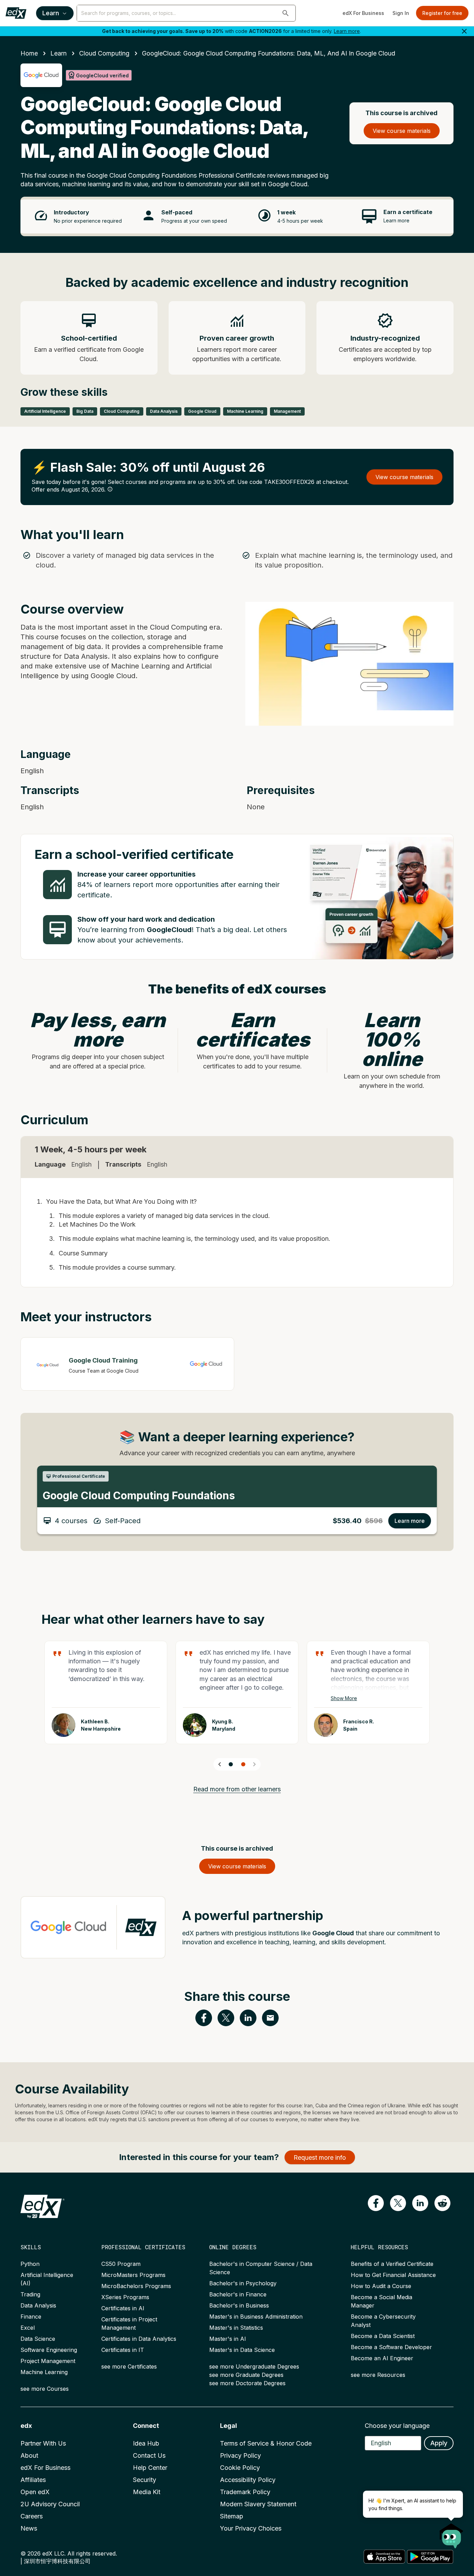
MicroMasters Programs (133, 2275)
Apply (439, 2443)
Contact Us (149, 2455)
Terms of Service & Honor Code (266, 2443)
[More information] (110, 489)
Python (30, 2264)
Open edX (35, 2492)
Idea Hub (146, 2443)
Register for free (442, 13)
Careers (32, 2516)
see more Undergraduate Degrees (254, 2366)
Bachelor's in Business (239, 2305)
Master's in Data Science (242, 2350)
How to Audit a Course (381, 2286)
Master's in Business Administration (256, 2317)
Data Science (38, 2339)
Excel (28, 2328)
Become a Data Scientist (383, 2336)
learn (58, 53)
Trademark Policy (245, 2492)
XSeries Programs (125, 2297)
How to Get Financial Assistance (393, 2275)
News (29, 2528)
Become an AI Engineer (382, 2358)
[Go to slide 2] (243, 1764)
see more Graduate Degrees (246, 2375)
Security (145, 2480)
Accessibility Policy (248, 2480)
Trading (30, 2294)
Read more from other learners (237, 1789)
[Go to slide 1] (231, 1764)
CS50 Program (121, 2264)
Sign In (401, 13)
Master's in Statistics (236, 2328)
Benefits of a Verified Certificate (392, 2264)
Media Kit (147, 2492)
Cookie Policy (240, 2468)
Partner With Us (43, 2443)
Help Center (150, 2468)
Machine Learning (44, 2372)
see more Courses (45, 2389)
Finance (31, 2317)
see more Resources (378, 2375)
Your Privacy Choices (251, 2528)
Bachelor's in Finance (238, 2294)
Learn (51, 13)
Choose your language (397, 2426)
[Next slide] (254, 1764)
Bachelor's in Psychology (243, 2283)
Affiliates (33, 2480)
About (29, 2455)
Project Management (48, 2361)
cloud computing (104, 53)
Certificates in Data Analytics (139, 2339)
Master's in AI (228, 2339)
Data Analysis (38, 2305)
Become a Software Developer (391, 2347)
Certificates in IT (123, 2350)
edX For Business (363, 13)
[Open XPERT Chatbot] (451, 2534)
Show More (344, 1698)
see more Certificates (129, 2366)
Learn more (347, 31)
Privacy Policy (240, 2455)
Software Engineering (49, 2350)
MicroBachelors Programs (136, 2286)
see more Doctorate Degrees (247, 2383)
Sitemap (232, 2516)
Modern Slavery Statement (258, 2504)
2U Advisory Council (50, 2504)
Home (29, 53)
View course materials (402, 131)
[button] (286, 13)
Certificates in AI (123, 2308)
